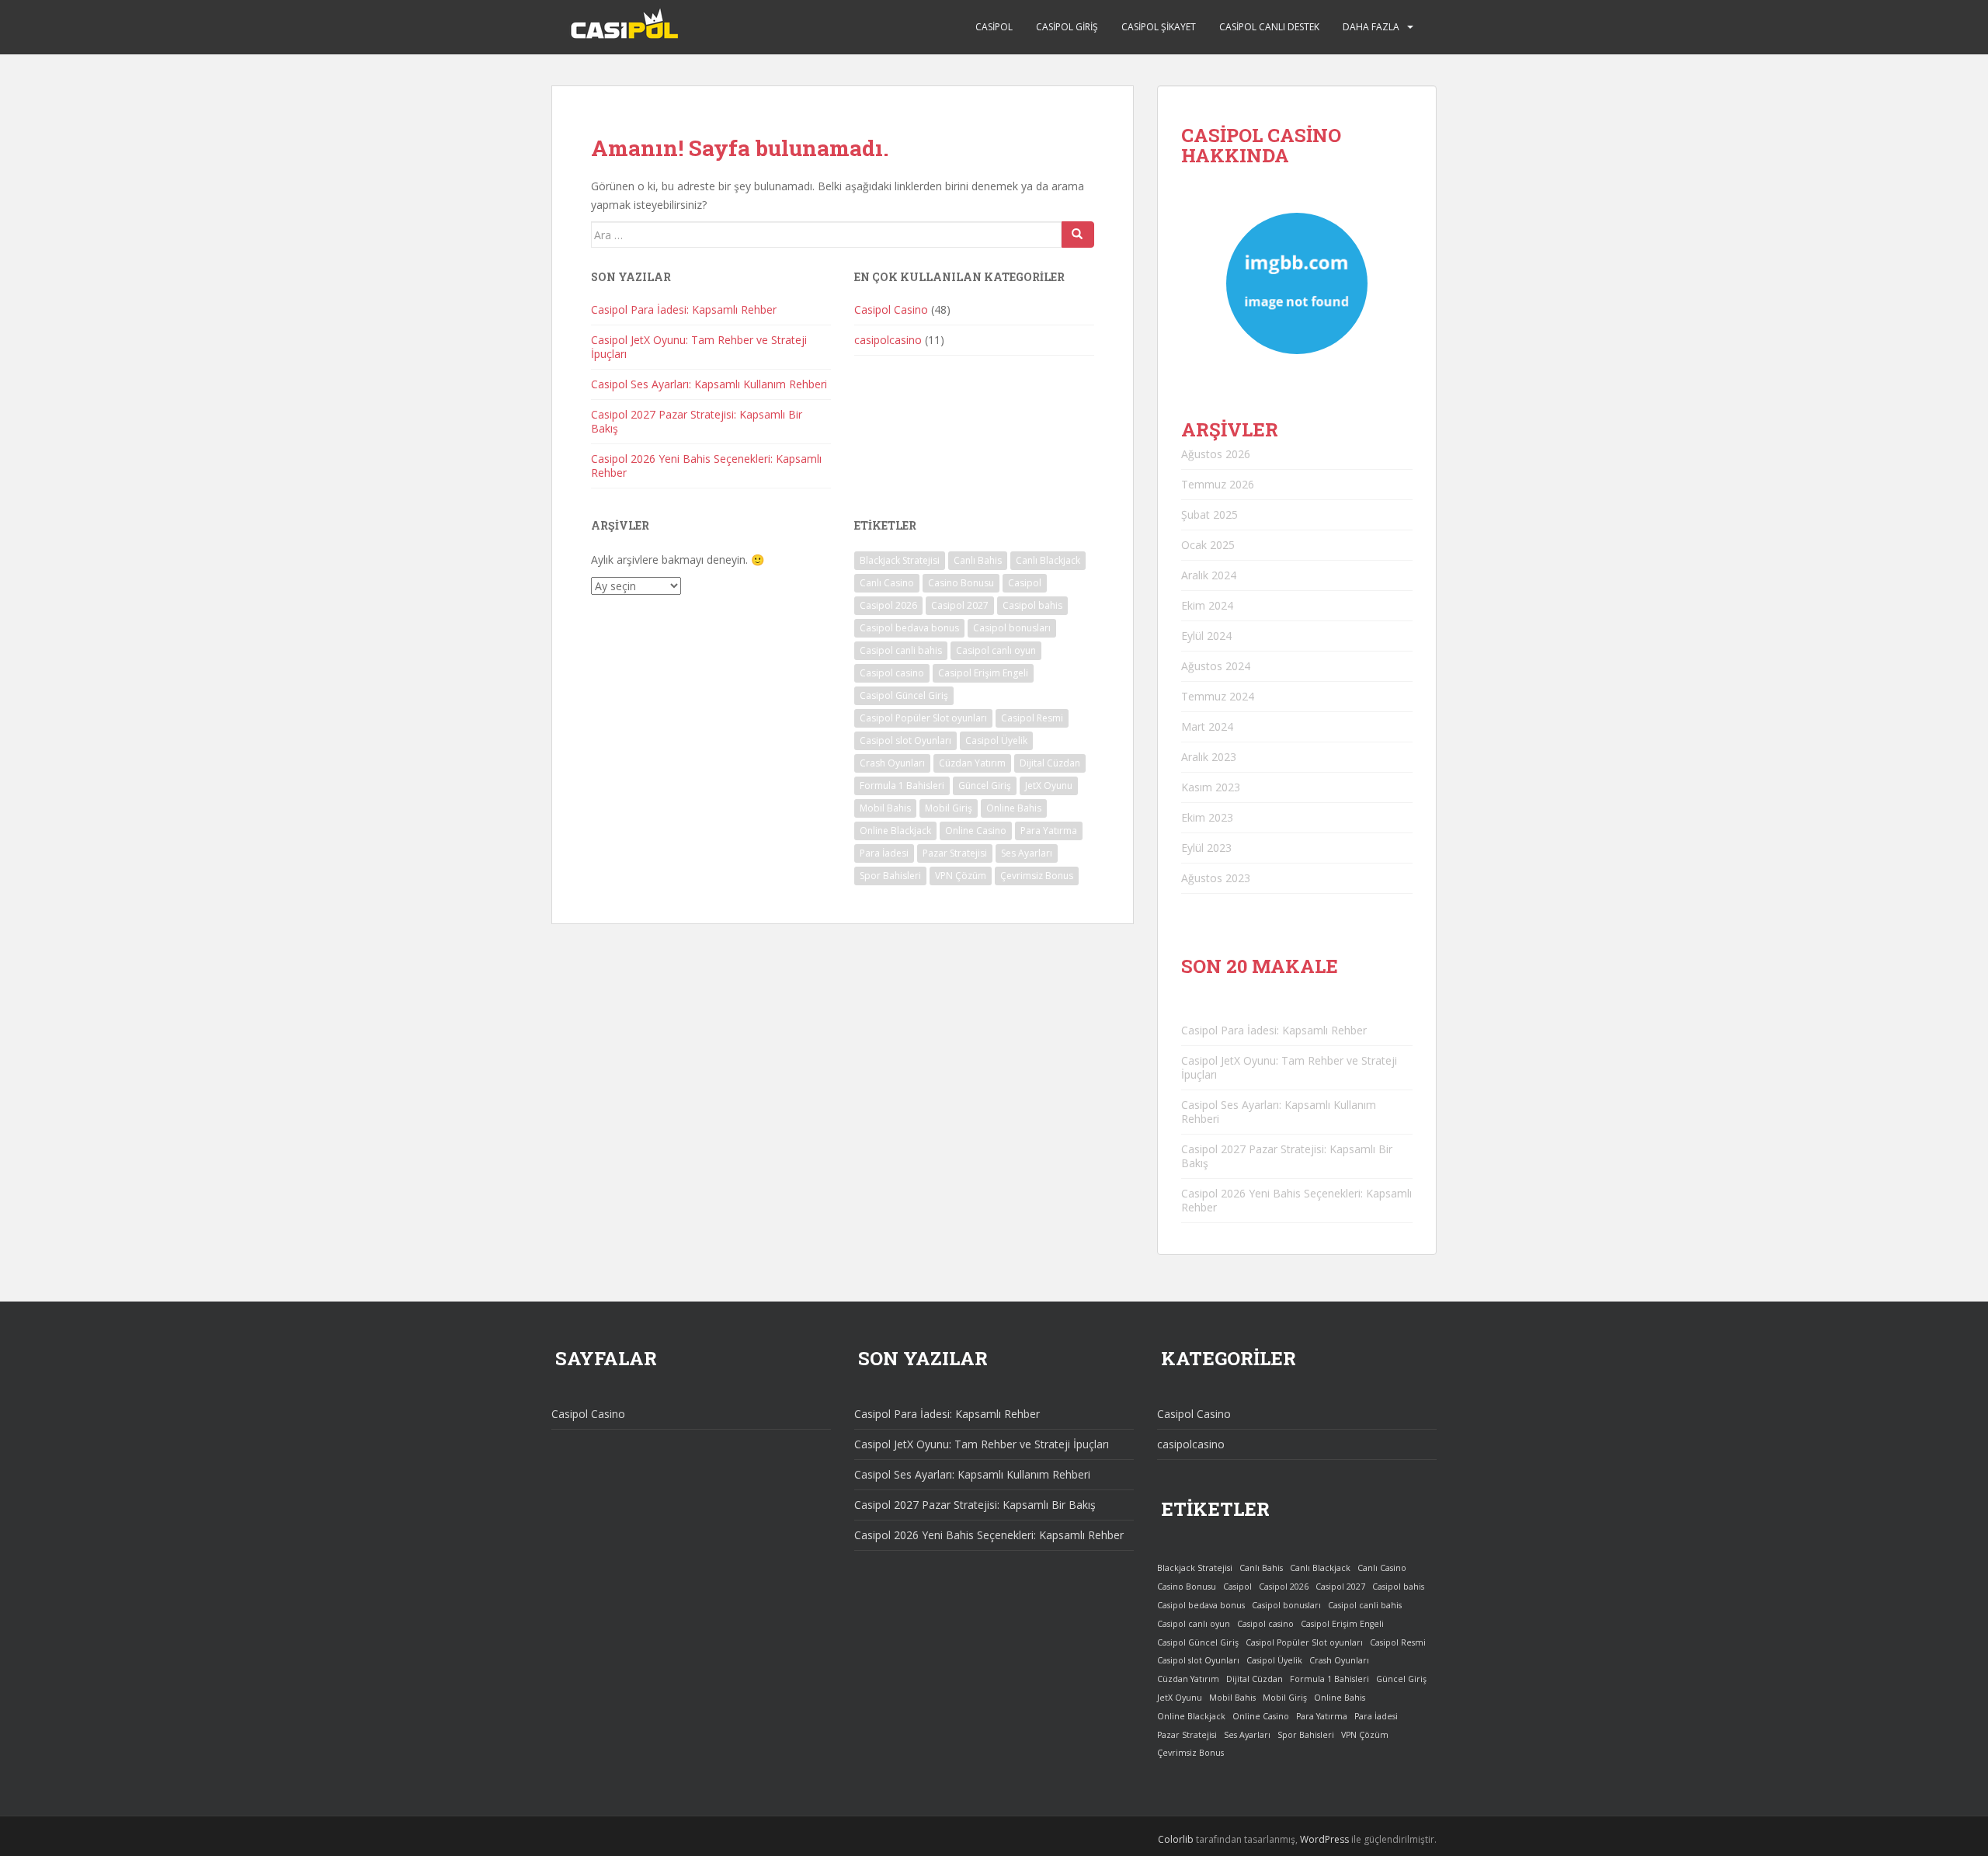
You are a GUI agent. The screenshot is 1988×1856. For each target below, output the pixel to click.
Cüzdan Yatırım (972, 763)
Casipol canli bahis (901, 650)
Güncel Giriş (985, 785)
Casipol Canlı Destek (1269, 27)
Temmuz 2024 (1218, 696)
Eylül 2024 (1206, 636)
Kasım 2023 (1211, 787)
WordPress (1324, 1839)
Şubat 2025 (1209, 514)
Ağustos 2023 (1216, 878)
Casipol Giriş (1067, 27)
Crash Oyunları (892, 763)
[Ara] (1078, 235)
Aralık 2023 (1209, 757)
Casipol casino (892, 673)
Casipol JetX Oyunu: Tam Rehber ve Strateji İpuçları (699, 347)
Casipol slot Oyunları (905, 740)
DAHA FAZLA (1371, 27)
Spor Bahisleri (890, 876)
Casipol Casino (891, 309)
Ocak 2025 (1208, 545)
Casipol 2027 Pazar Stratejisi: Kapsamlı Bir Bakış (697, 421)
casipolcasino (888, 340)
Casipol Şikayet (1159, 27)
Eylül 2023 (1206, 848)
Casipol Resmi (1032, 718)
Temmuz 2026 (1218, 484)
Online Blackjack (895, 831)
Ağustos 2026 (1216, 454)
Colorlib (1176, 1839)
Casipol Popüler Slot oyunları (923, 718)
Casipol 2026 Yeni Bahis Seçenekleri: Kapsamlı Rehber (706, 466)
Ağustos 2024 (1216, 666)
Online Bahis (1014, 808)
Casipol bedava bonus (909, 628)
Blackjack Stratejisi (900, 560)
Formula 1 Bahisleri (902, 785)
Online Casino (976, 831)
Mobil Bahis (885, 808)
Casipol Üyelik (996, 740)
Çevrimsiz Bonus (1037, 876)
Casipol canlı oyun (996, 650)
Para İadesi (884, 853)
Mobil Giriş (949, 808)
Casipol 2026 (888, 605)
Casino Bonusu (961, 583)
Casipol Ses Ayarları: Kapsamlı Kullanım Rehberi (709, 384)
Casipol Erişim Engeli (983, 673)
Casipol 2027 (960, 605)
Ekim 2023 (1207, 817)
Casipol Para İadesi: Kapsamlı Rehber (684, 309)
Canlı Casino (887, 583)
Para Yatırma (1049, 831)
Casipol (994, 27)
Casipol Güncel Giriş (904, 695)
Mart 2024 (1207, 726)
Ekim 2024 (1207, 605)
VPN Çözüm (961, 876)
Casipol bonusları (1012, 628)
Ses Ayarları (1027, 853)
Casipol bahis (1032, 605)
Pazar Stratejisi (955, 853)
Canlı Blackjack (1048, 560)
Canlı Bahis (978, 560)
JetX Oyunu (1049, 785)
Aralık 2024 (1209, 575)
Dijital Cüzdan (1050, 763)
